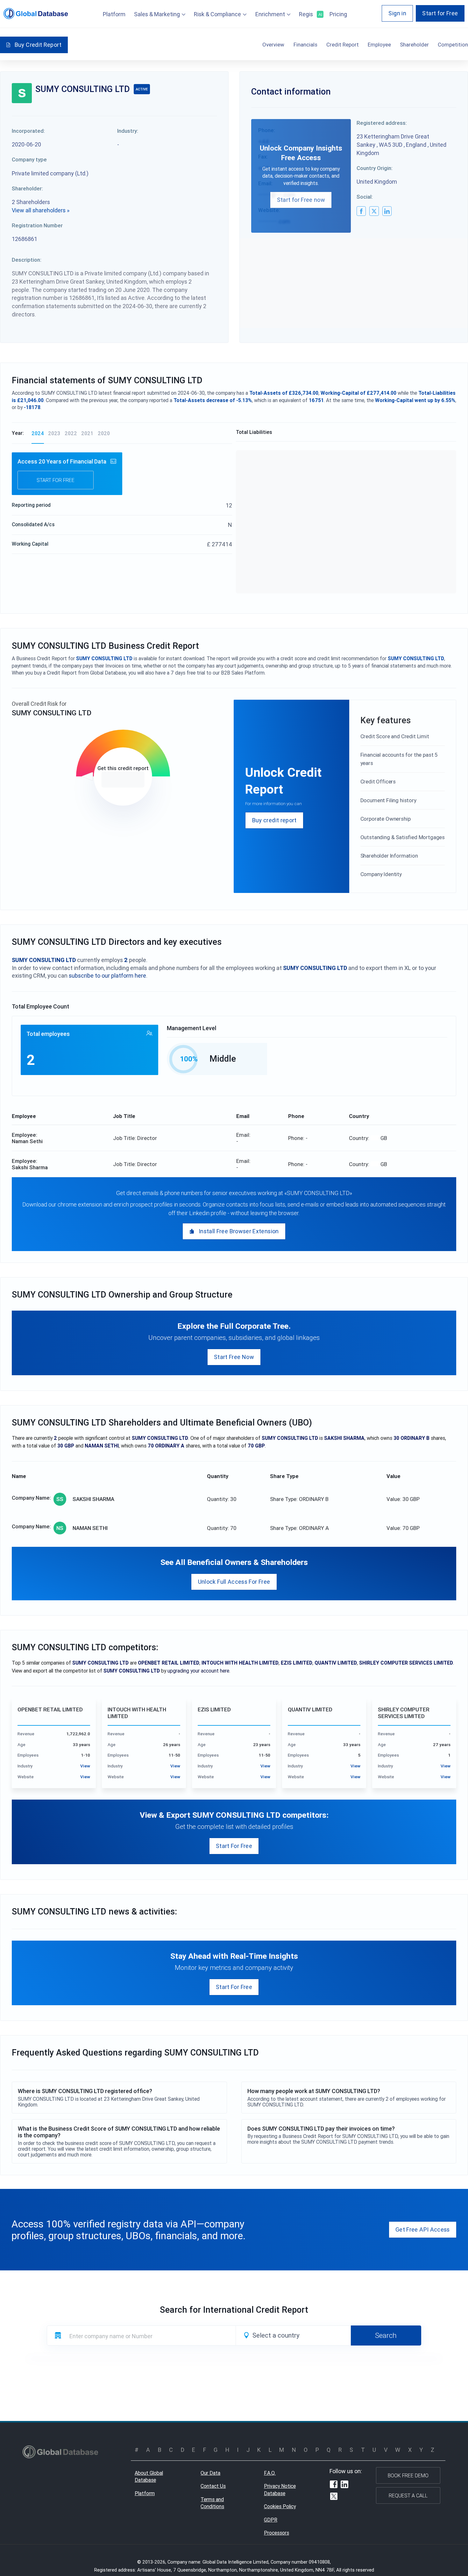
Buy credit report (274, 820)
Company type (29, 159)
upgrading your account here (198, 1671)
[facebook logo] (361, 211)
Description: (27, 260)
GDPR (271, 2520)
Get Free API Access (423, 2229)
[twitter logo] (374, 211)
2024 (38, 433)
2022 (71, 433)
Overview (273, 45)
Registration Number (37, 225)
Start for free (56, 480)
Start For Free (234, 1846)
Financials (305, 45)
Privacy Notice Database (280, 2490)
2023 (54, 433)
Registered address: (382, 123)
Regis (310, 14)
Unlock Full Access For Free (234, 1582)
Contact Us (213, 2486)
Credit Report (343, 45)
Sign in (397, 13)
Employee (379, 45)
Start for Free (440, 13)
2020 (104, 433)
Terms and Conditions (212, 2503)
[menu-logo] (36, 14)
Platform (114, 14)
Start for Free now (301, 200)
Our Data (210, 2473)
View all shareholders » (41, 210)
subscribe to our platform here (107, 976)
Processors (277, 2533)
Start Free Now (234, 1357)
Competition (453, 45)
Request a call (408, 2495)
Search (386, 2335)
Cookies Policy (280, 2506)
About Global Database (149, 2477)
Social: (365, 197)
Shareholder (414, 45)
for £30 (123, 780)
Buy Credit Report (38, 45)
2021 (87, 433)
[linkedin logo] (387, 211)
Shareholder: (27, 188)
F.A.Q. (270, 2473)
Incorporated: (28, 131)
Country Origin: (375, 168)
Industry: (128, 131)
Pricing (338, 14)
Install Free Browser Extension (239, 1231)
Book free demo (408, 2475)
